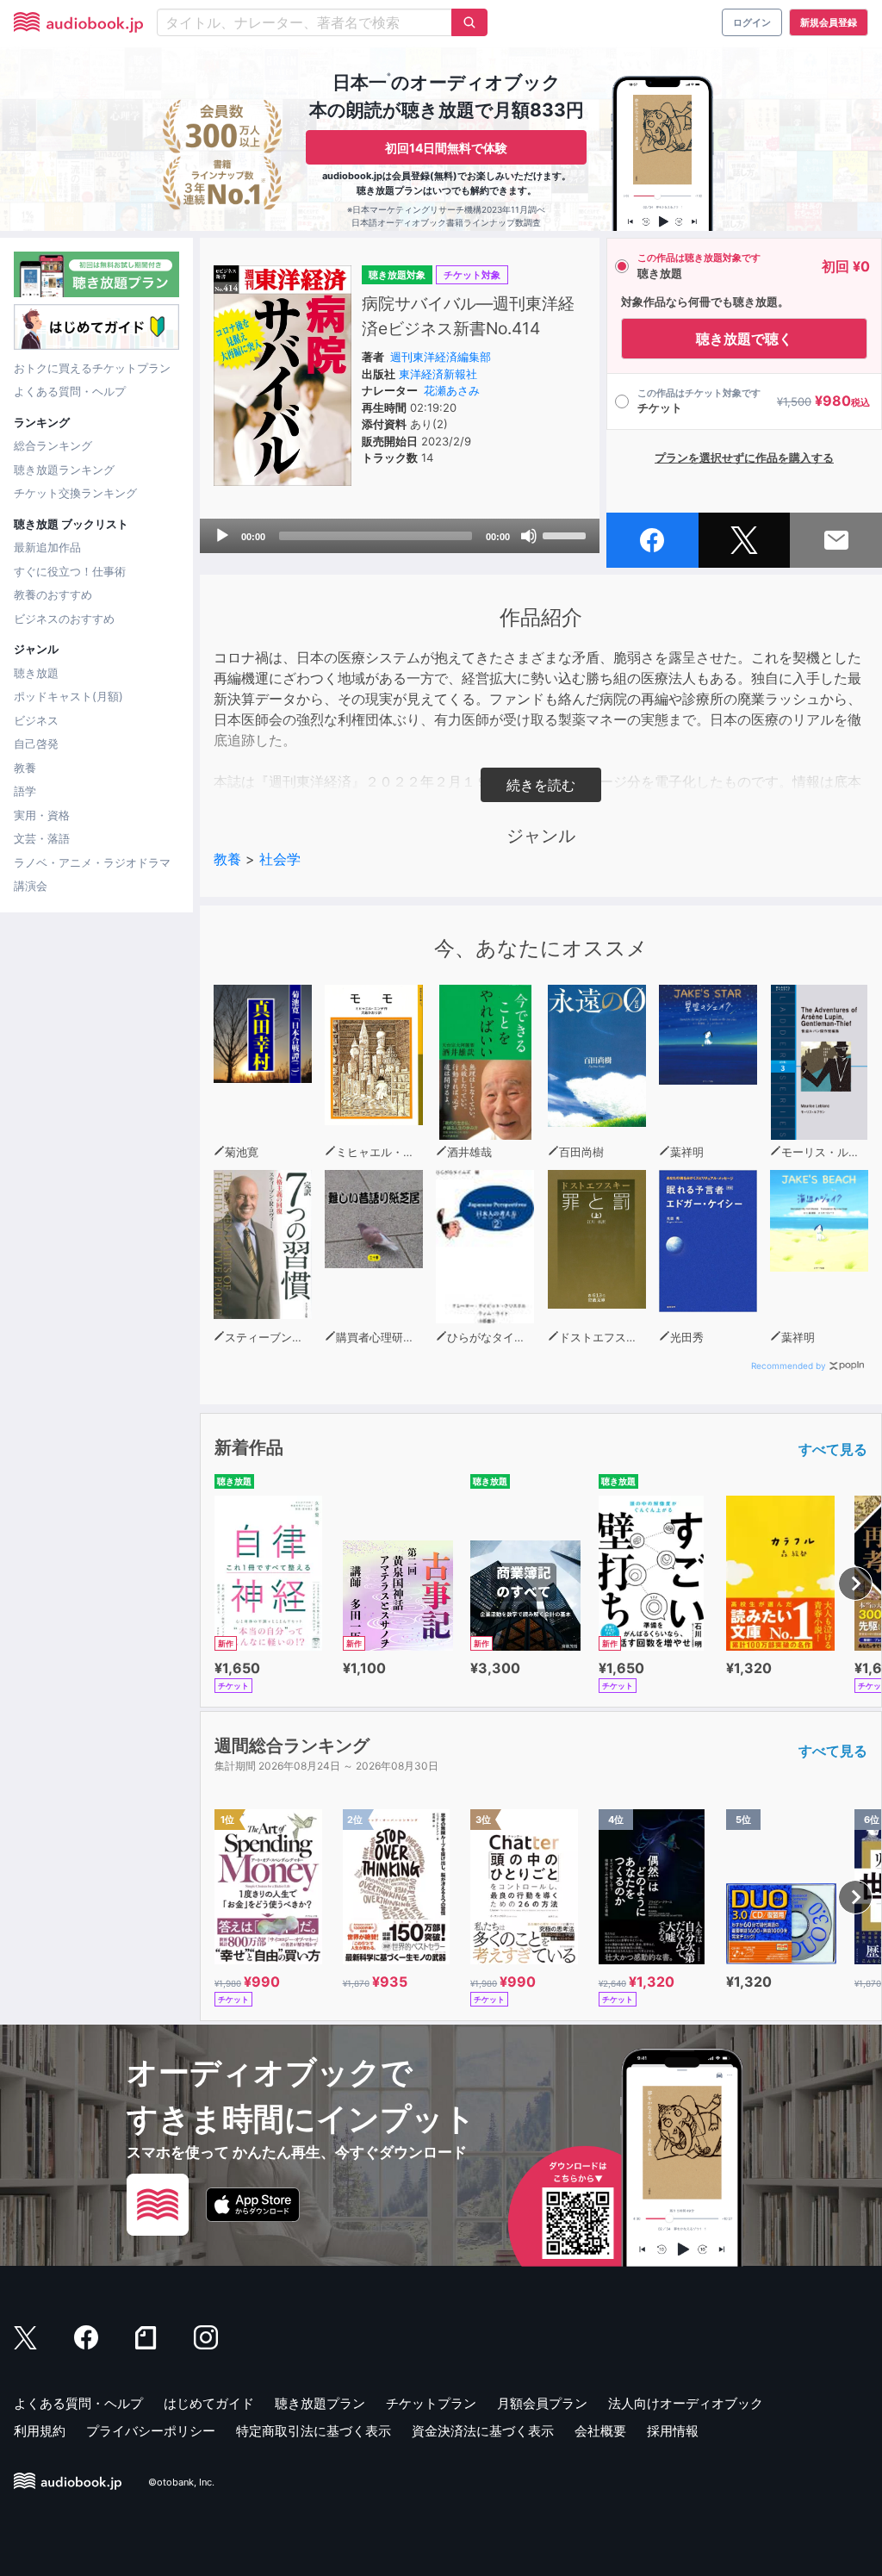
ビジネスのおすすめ (64, 619)
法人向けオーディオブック (686, 2403)
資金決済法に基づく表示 (483, 2431)
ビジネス (36, 720)
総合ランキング (53, 445)
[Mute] (529, 536)
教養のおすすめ (53, 594)
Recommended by (789, 1366)
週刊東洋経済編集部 (441, 357)
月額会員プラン (542, 2403)
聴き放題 (36, 673)
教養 (25, 768)
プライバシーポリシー (151, 2431)
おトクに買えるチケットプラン (92, 368)
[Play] (222, 536)
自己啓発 (36, 744)
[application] (400, 536)
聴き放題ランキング (64, 470)
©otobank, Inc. (181, 2482)
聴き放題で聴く (744, 339)
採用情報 (673, 2431)
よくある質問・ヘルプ (70, 391)
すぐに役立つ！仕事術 (70, 571)
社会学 (280, 859)
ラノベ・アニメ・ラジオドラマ (92, 862)
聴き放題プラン (320, 2403)
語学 (25, 791)
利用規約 (40, 2431)
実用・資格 (42, 815)
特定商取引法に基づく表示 (314, 2431)
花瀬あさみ (452, 390)
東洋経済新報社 (438, 374)
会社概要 (600, 2431)
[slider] (567, 534)
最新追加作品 (47, 547)
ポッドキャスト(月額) (68, 696)
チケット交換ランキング (75, 493)
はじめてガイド (209, 2403)
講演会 (31, 886)
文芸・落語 (42, 838)
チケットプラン (431, 2403)
